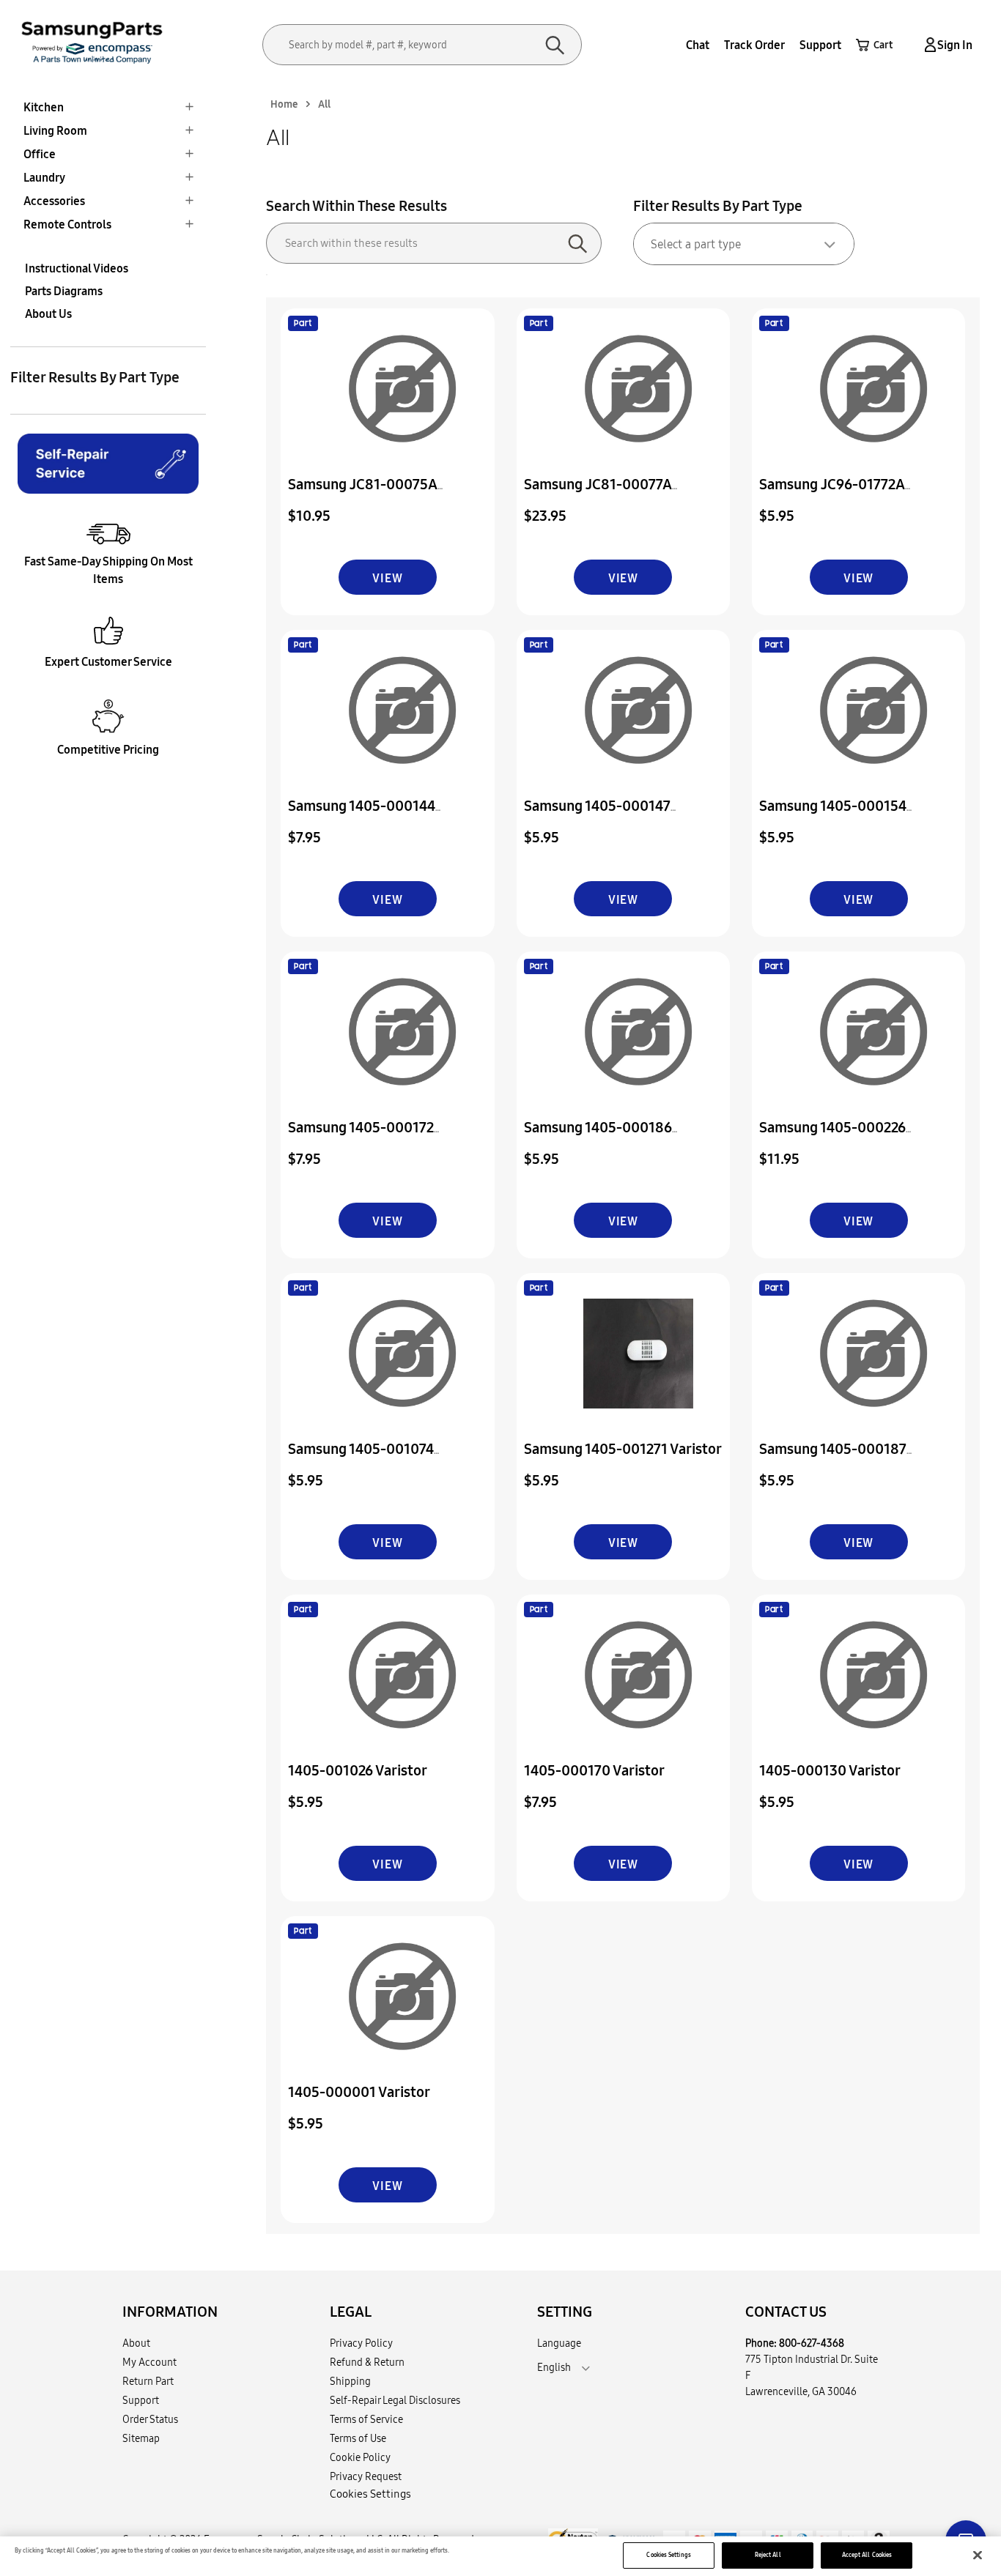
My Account (149, 2362)
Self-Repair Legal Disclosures (395, 2400)
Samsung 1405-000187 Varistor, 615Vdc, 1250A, (836, 1459)
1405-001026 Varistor (358, 1770)
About (136, 2343)
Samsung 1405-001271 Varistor (623, 1448)
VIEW (387, 578)
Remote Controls (67, 224)
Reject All (768, 2555)
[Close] (978, 2555)
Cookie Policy (360, 2457)
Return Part (148, 2381)
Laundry (44, 177)
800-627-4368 (812, 2343)
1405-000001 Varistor (359, 2091)
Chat (698, 45)
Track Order (754, 45)
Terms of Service (366, 2419)
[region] (500, 2556)
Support (820, 45)
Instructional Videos (77, 268)
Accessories (54, 201)
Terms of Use (358, 2438)
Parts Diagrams (64, 291)
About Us (48, 313)
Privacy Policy (361, 2343)
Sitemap (141, 2438)
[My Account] (928, 45)
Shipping (350, 2381)
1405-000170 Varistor (594, 1770)
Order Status (150, 2419)
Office (40, 154)
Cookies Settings (668, 2555)
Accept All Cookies (867, 2555)
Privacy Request (366, 2476)
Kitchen (44, 107)
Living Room (55, 130)
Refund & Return (367, 2362)
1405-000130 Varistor (830, 1770)
